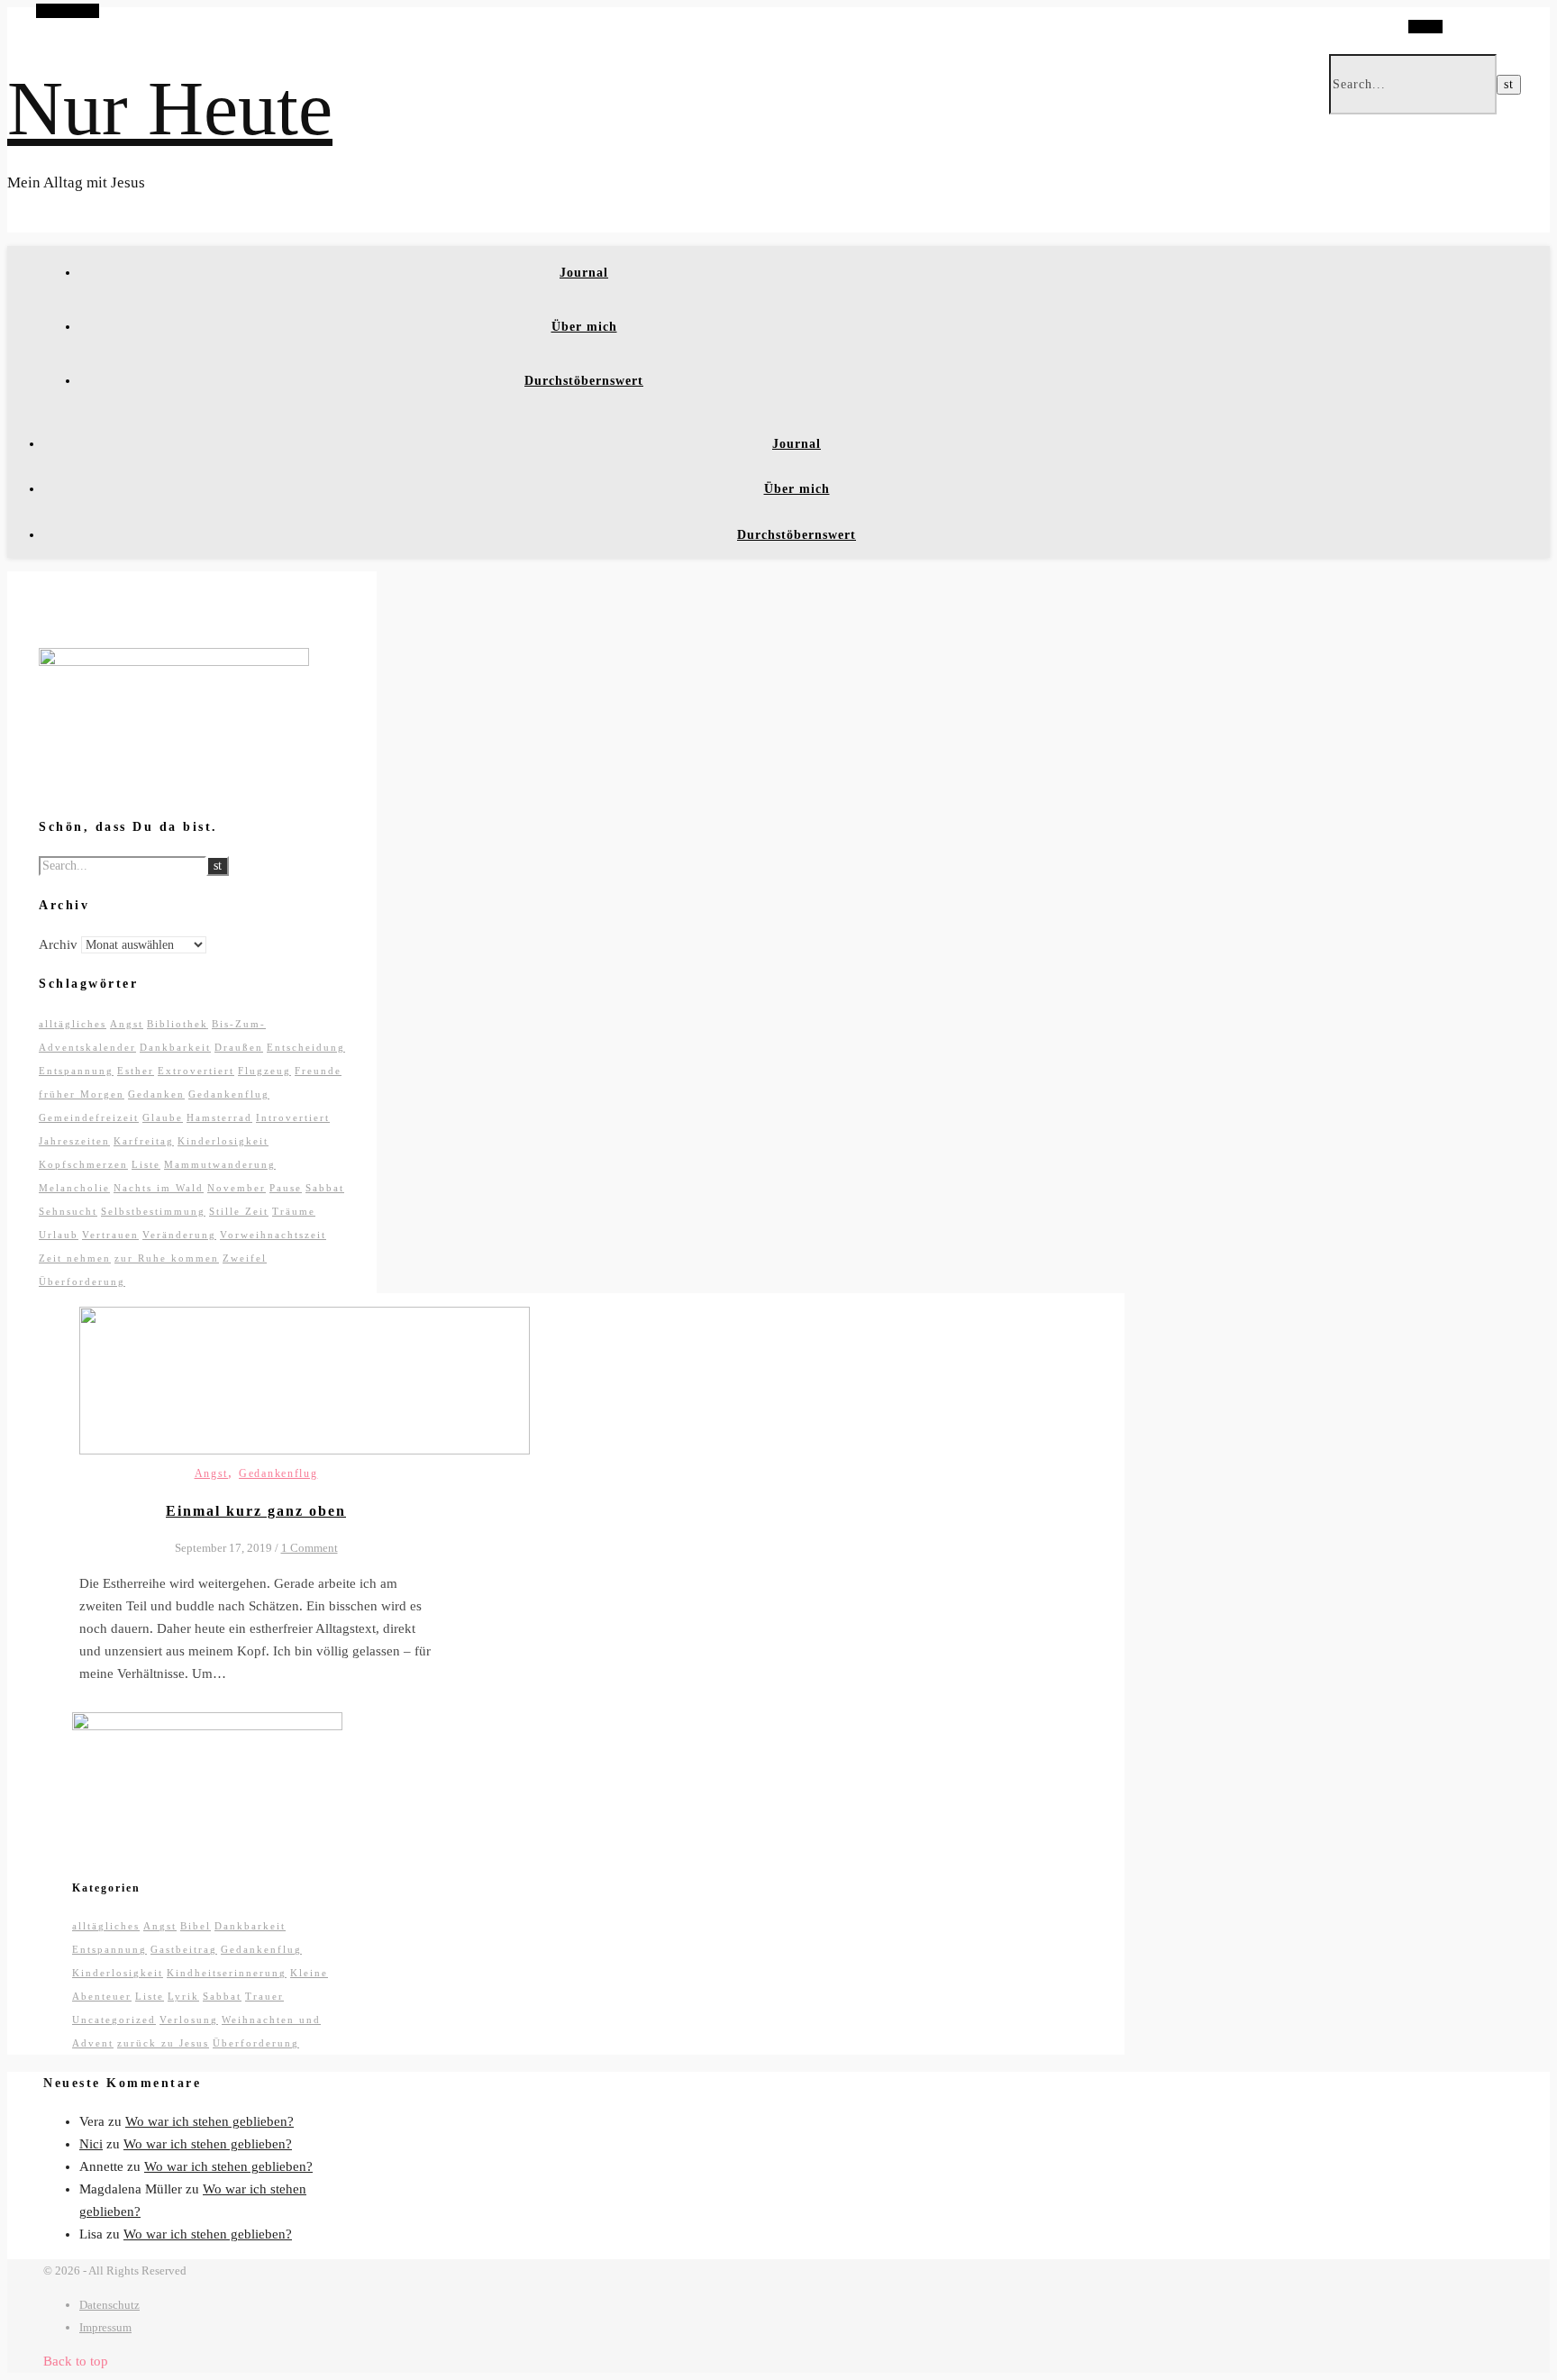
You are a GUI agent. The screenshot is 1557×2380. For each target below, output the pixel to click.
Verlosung (189, 2020)
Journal (584, 273)
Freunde (318, 1071)
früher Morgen (82, 1094)
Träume (294, 1211)
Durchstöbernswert (584, 381)
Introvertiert (293, 1117)
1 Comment (310, 1548)
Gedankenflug (229, 1094)
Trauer (264, 1996)
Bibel (196, 1926)
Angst (127, 1024)
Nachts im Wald (159, 1188)
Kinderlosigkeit (223, 1141)
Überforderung (82, 1281)
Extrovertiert (196, 1071)
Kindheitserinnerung (227, 1973)
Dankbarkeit (175, 1047)
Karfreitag (144, 1141)
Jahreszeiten (74, 1141)
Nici (91, 2144)
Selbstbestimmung (153, 1211)
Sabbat (325, 1188)
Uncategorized (114, 2020)
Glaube (163, 1117)
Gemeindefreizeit (89, 1117)
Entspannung (76, 1071)
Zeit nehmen (75, 1258)
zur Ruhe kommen (167, 1258)
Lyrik (183, 1996)
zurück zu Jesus (163, 2043)
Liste (146, 1164)
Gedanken (156, 1094)
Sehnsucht (68, 1211)
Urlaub (59, 1235)
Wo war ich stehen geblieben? (209, 2121)
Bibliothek (178, 1024)
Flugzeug (264, 1071)
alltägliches (73, 1024)
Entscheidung (306, 1047)
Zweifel (245, 1258)
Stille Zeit (239, 1211)
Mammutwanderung (220, 1164)
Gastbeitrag (184, 1949)
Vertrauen (110, 1235)
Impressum (105, 2327)
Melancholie (74, 1188)
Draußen (239, 1047)
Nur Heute (170, 108)
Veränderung (179, 1235)
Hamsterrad (219, 1117)
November (237, 1188)
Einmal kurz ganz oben (256, 1511)
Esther (136, 1071)
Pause (286, 1188)
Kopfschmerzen (83, 1164)
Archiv (58, 944)
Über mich (584, 327)
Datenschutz (109, 2305)
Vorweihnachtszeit (273, 1235)
